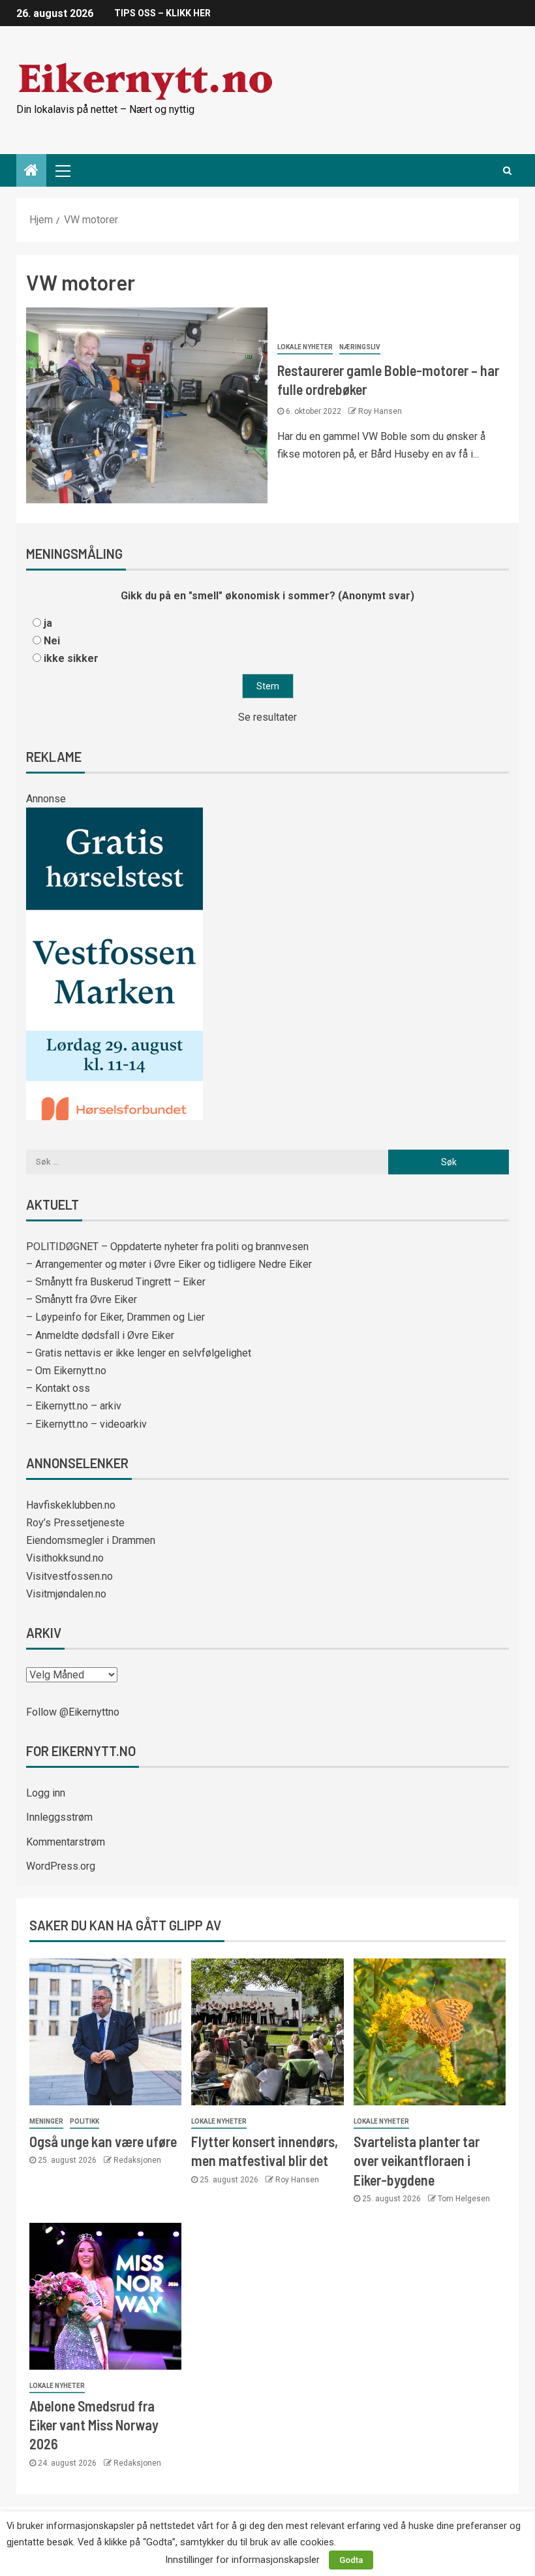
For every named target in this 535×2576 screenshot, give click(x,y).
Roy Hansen (380, 411)
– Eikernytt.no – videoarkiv (86, 1424)
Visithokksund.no (65, 1558)
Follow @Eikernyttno (73, 1712)
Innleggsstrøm (59, 1817)
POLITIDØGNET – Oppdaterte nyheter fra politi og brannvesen (167, 1247)
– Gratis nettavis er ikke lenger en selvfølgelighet (139, 1353)
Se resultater (267, 717)
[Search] (507, 170)
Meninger (46, 2121)
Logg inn (46, 1793)
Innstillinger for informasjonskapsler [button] (242, 2560)
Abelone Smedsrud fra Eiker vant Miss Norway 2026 (94, 2425)
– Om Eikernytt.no (66, 1371)
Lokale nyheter (305, 347)
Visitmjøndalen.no (66, 1594)
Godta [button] (351, 2560)
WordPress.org (61, 1866)
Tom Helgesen (464, 2199)
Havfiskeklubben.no (71, 1505)
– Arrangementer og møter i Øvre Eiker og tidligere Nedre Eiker (169, 1264)
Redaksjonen (137, 2160)
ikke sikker (71, 658)
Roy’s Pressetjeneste (75, 1523)
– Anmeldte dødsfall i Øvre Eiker (100, 1335)
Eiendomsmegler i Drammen (91, 1540)
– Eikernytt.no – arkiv (74, 1406)
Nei (52, 641)
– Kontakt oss (58, 1388)
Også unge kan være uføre (103, 2141)
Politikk (84, 2121)
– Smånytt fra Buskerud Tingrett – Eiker (116, 1282)
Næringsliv (360, 347)
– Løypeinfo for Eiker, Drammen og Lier (115, 1317)
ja (48, 623)
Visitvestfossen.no (69, 1576)
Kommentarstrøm (66, 1842)
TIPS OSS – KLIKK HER (162, 13)
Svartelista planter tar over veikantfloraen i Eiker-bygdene (417, 2160)
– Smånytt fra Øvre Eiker (82, 1299)
